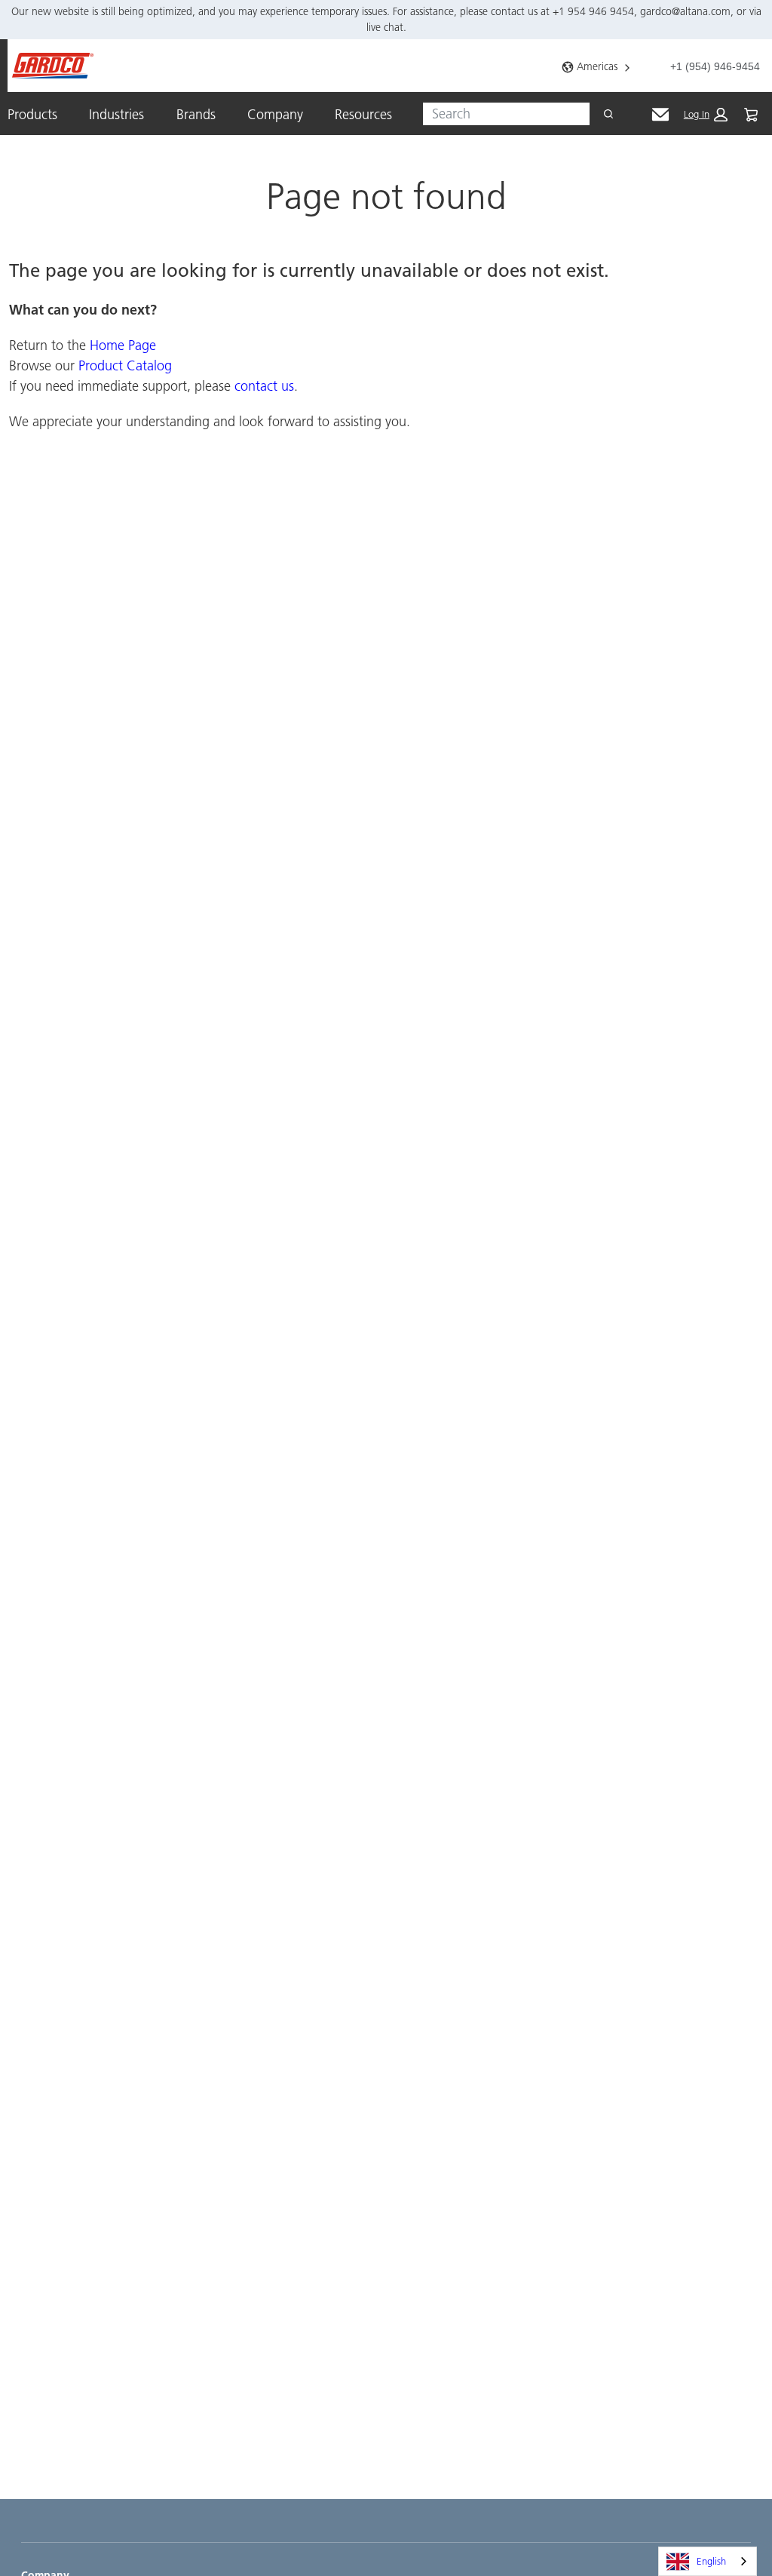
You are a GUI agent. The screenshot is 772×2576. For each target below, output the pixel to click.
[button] (706, 115)
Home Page (123, 345)
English (711, 2561)
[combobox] (500, 114)
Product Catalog (125, 365)
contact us (264, 386)
